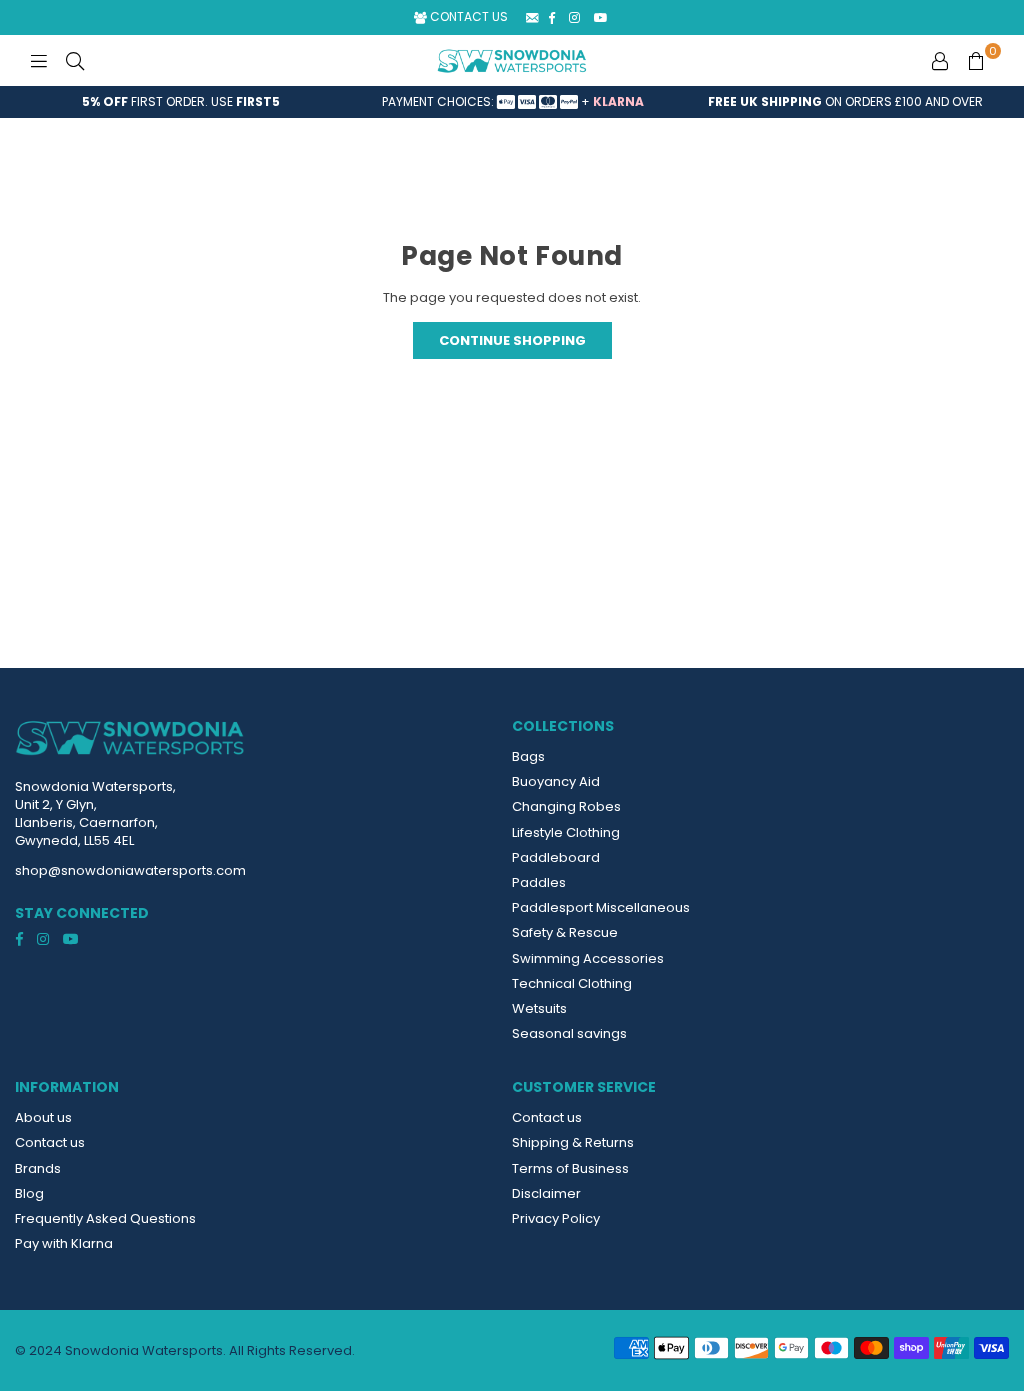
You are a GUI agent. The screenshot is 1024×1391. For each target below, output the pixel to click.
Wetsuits (539, 1008)
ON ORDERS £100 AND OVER (845, 101)
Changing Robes (566, 806)
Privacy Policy (556, 1218)
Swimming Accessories (588, 958)
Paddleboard (556, 857)
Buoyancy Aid (556, 781)
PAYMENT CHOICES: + (513, 101)
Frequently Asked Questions (105, 1218)
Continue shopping (512, 340)
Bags (528, 756)
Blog (29, 1193)
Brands (38, 1168)
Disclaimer (546, 1193)
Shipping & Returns (573, 1142)
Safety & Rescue (565, 932)
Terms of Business (570, 1168)
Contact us (50, 1142)
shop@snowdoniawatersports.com (130, 870)
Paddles (539, 882)
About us (43, 1117)
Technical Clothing (572, 983)
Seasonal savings (569, 1033)
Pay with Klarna (64, 1243)
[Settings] (940, 61)
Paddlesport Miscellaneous (601, 907)
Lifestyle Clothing (566, 832)
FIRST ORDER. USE (181, 101)
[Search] (75, 61)
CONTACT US (467, 16)
